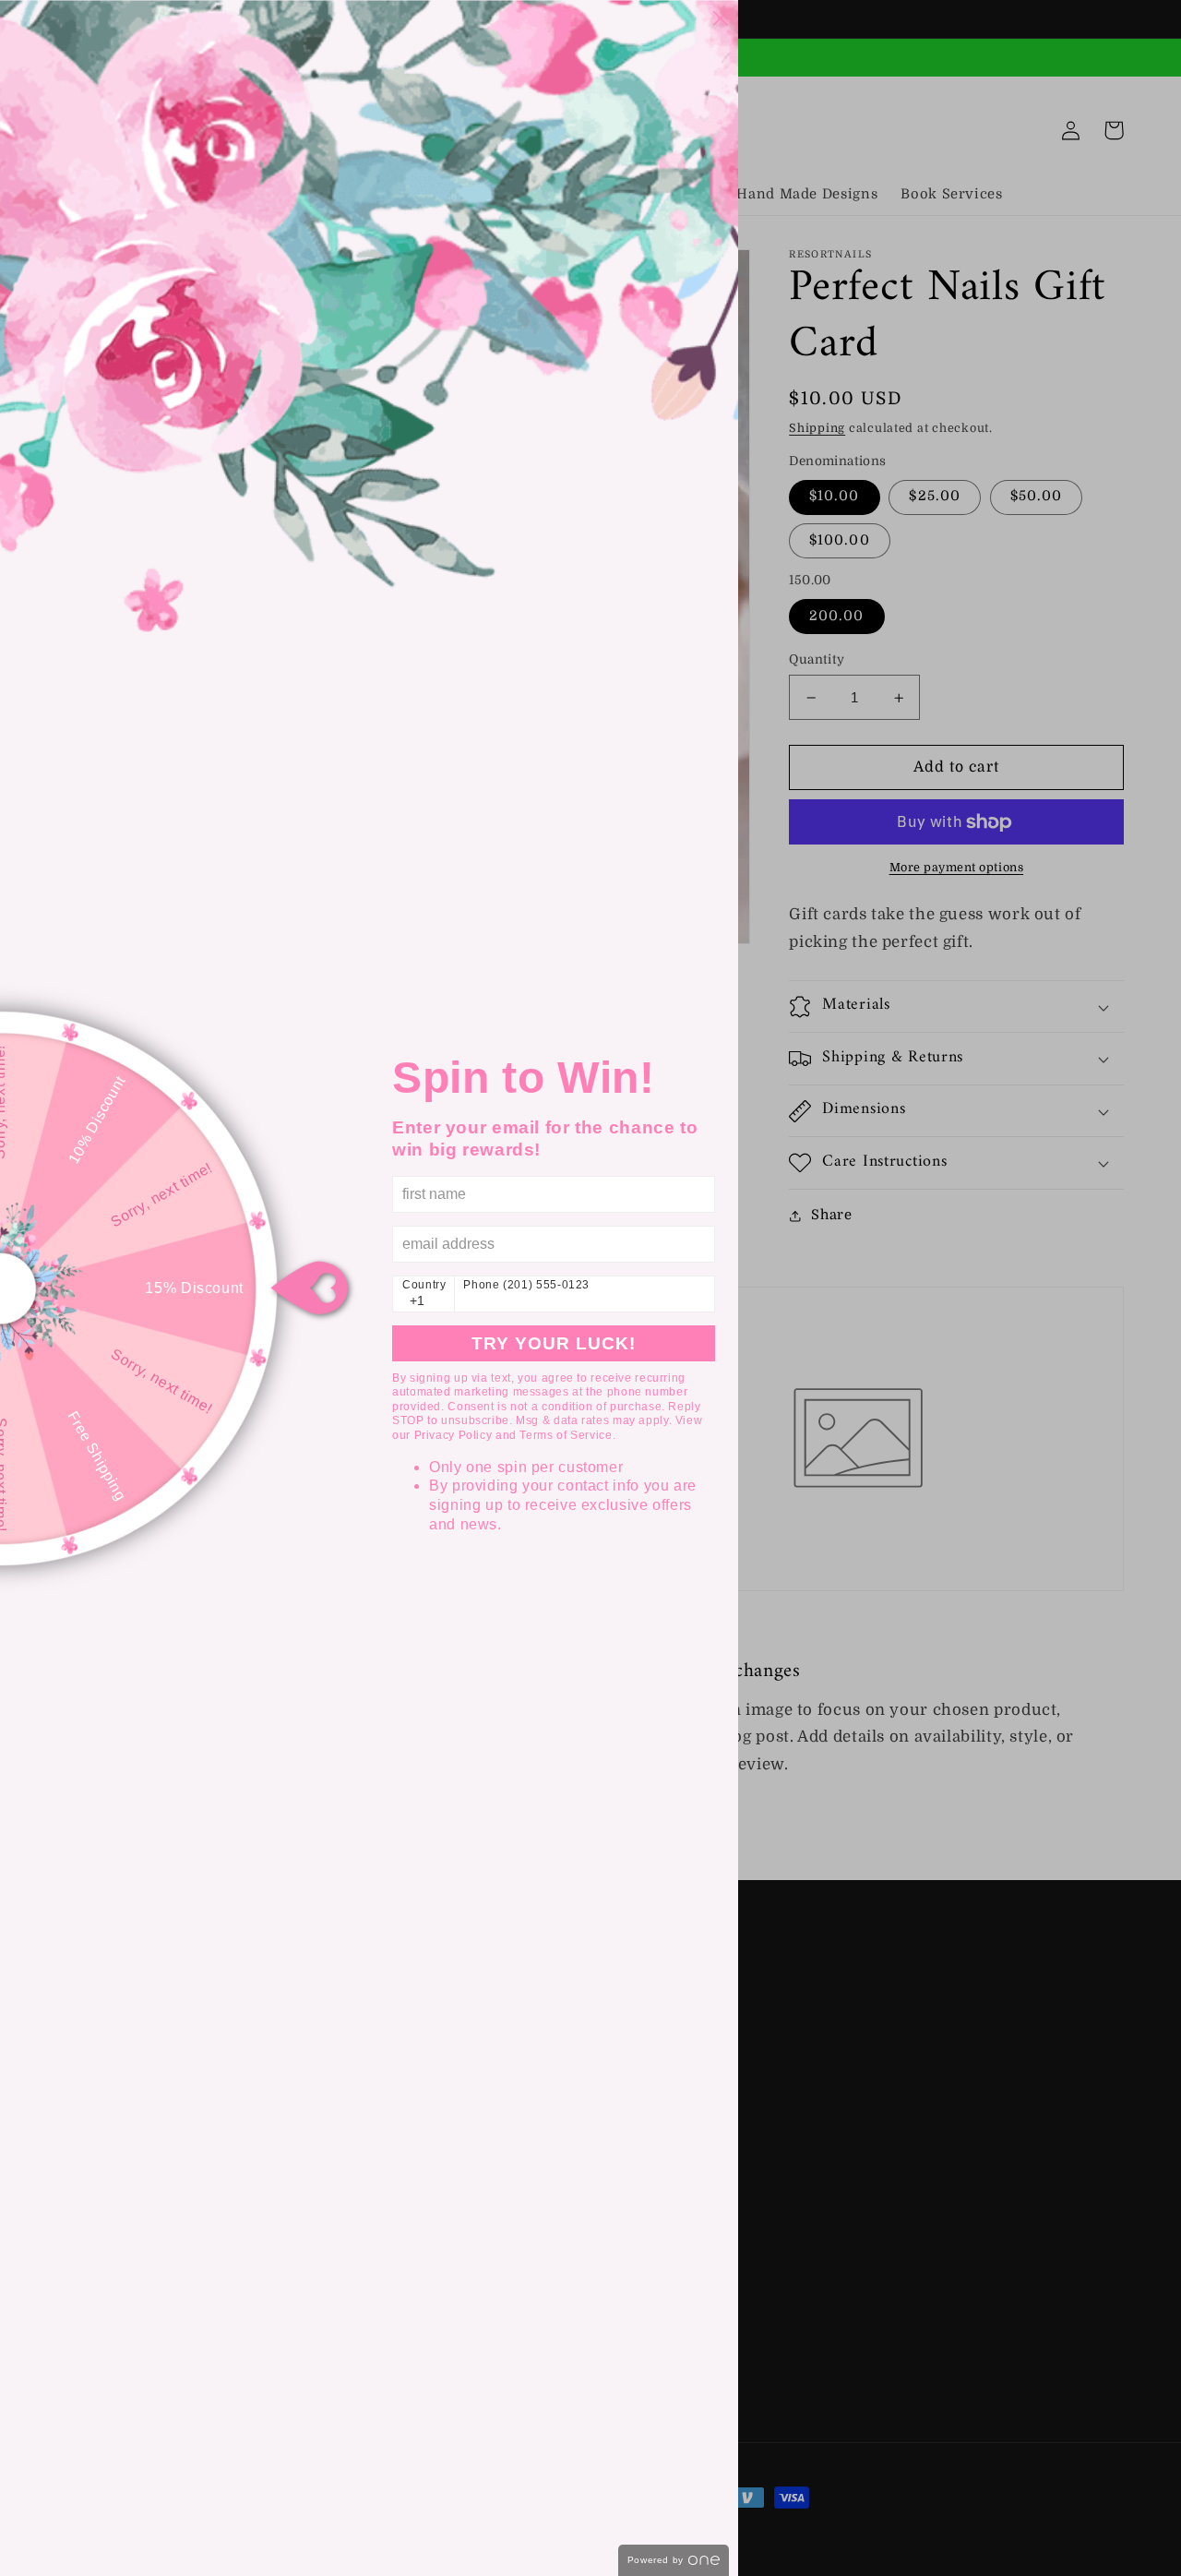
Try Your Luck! (554, 1343)
